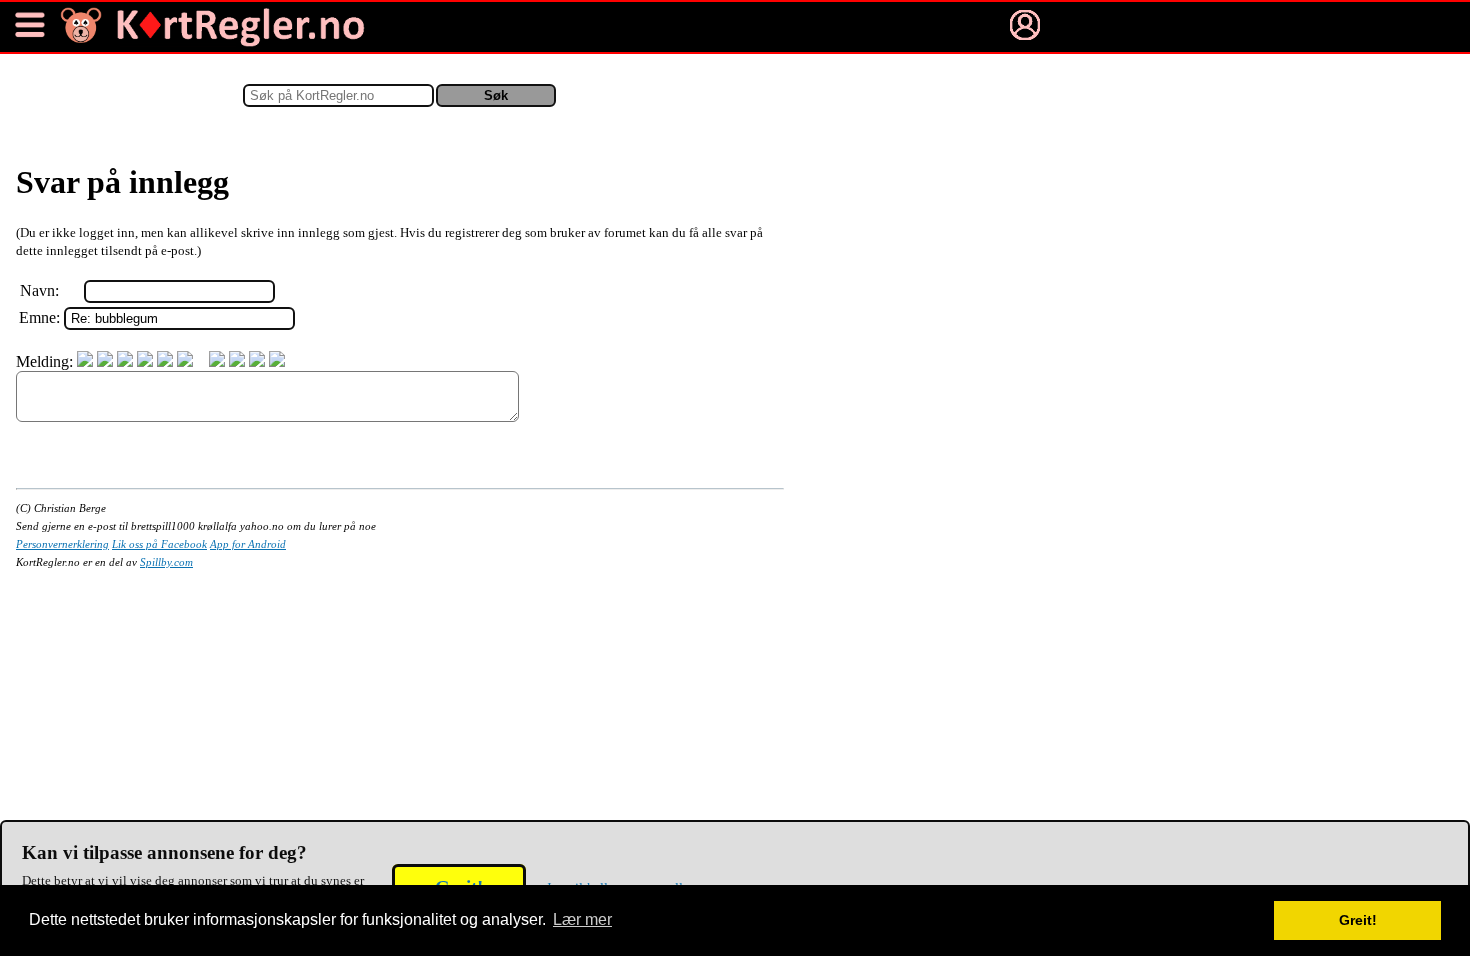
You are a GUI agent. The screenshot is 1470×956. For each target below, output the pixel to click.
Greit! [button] (1358, 920)
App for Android (248, 544)
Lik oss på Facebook (159, 544)
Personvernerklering (62, 544)
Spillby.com (166, 562)
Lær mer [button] (582, 919)
